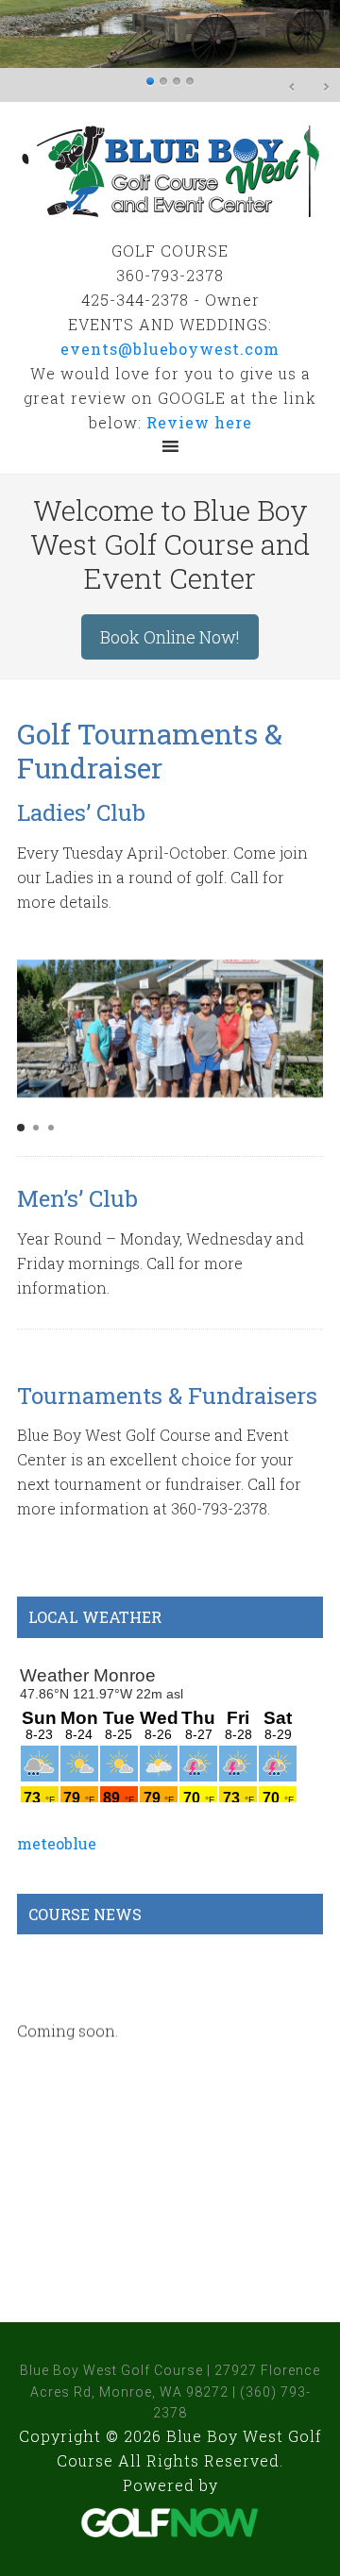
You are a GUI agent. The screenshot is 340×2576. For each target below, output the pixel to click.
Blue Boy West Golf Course (170, 170)
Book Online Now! (170, 637)
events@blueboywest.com (170, 349)
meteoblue (57, 1843)
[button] (21, 1128)
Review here (199, 422)
